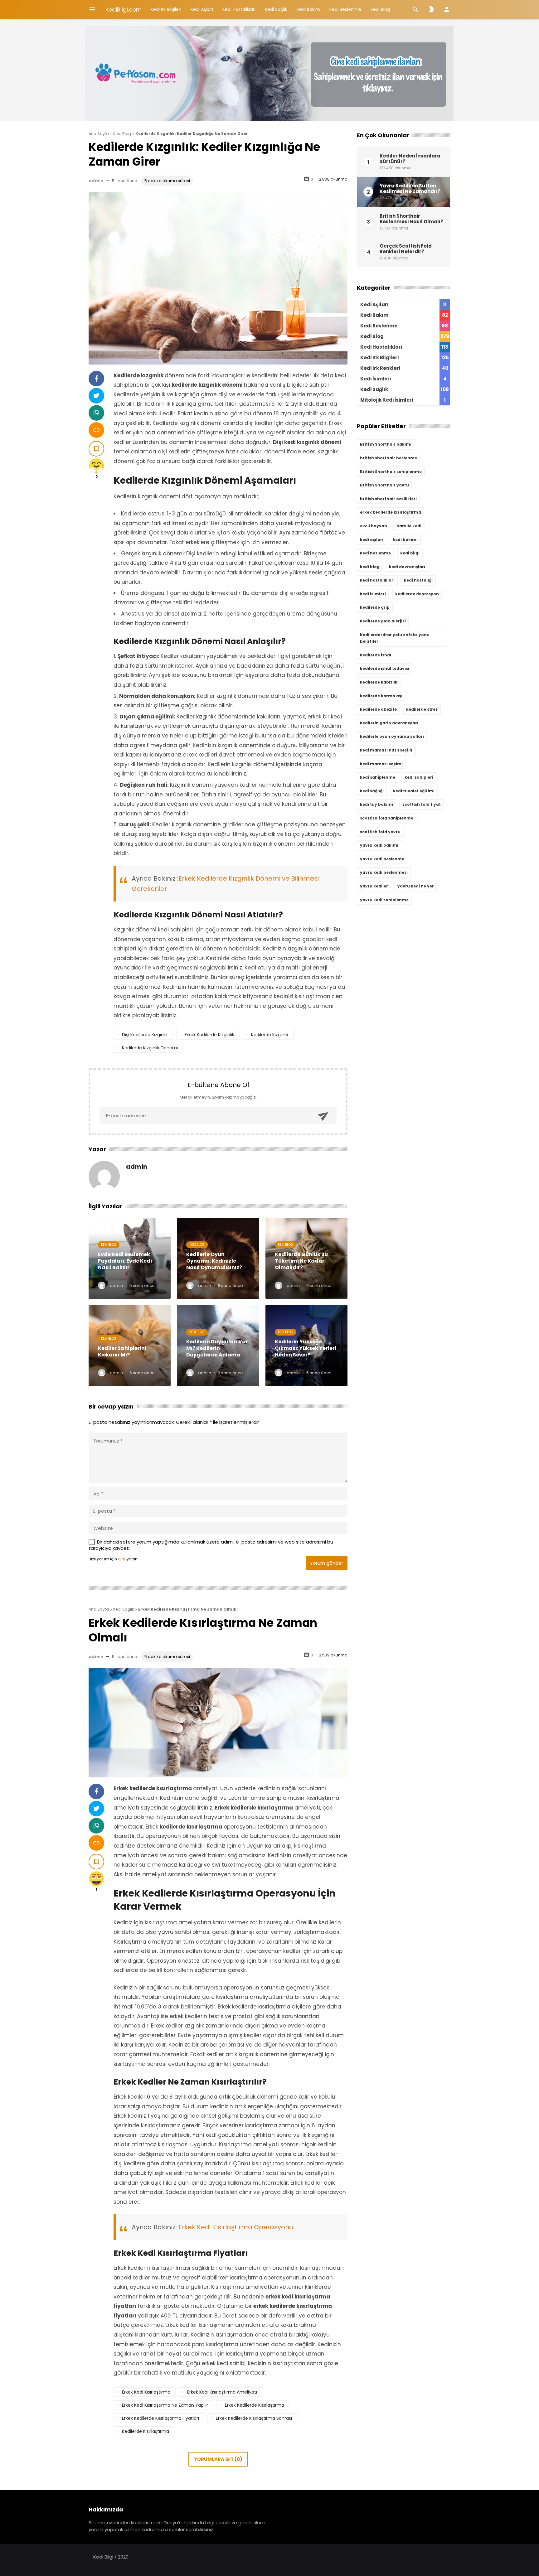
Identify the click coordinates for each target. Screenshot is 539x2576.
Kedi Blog (380, 9)
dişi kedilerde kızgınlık (145, 1035)
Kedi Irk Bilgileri (166, 9)
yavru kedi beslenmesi (384, 872)
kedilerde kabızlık (379, 682)
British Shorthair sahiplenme (391, 472)
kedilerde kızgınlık (270, 1035)
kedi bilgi (410, 553)
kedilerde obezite (378, 709)
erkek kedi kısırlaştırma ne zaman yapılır (165, 2405)
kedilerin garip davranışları (389, 723)
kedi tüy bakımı (376, 804)
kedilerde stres (422, 709)
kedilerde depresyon (417, 594)
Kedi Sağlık (276, 9)
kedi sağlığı (372, 791)
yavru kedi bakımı (379, 845)
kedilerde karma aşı (381, 696)
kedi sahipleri (419, 777)
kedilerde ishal (376, 655)
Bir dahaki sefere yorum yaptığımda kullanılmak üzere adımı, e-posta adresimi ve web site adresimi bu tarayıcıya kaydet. (211, 1545)
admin (96, 181)
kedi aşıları (372, 540)
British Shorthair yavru (384, 485)
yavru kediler (374, 886)
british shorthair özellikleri (388, 499)
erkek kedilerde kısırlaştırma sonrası (254, 2418)
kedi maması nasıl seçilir (386, 750)
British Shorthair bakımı (386, 444)
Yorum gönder (327, 1563)
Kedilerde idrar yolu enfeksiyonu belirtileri (395, 638)
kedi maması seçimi (381, 764)
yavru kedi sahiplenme (384, 900)
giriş (122, 1559)
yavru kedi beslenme (382, 859)
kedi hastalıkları (377, 580)
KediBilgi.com (124, 10)
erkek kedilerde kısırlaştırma (255, 2405)
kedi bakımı (405, 540)
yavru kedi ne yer (416, 886)
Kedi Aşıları (202, 9)
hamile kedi (409, 526)
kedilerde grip (375, 607)
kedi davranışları (407, 567)
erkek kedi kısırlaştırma (146, 2392)
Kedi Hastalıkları (239, 9)
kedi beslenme (375, 553)
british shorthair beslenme (388, 458)
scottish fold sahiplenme (387, 818)
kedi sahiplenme (378, 777)
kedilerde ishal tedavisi (385, 668)
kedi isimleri (373, 594)
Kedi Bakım (308, 9)
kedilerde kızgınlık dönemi (150, 1048)
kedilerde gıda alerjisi (383, 621)
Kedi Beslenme (345, 9)
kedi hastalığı (418, 580)
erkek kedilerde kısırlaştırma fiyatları (160, 2418)
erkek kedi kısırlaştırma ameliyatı (222, 2392)
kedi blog (370, 567)
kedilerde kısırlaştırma (146, 2431)
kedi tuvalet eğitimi (414, 791)
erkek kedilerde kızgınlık (209, 1035)
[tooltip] (96, 379)
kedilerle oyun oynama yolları (392, 736)
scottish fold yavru (380, 832)
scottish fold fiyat (422, 804)
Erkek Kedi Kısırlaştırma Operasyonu (236, 2227)
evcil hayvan (374, 526)
